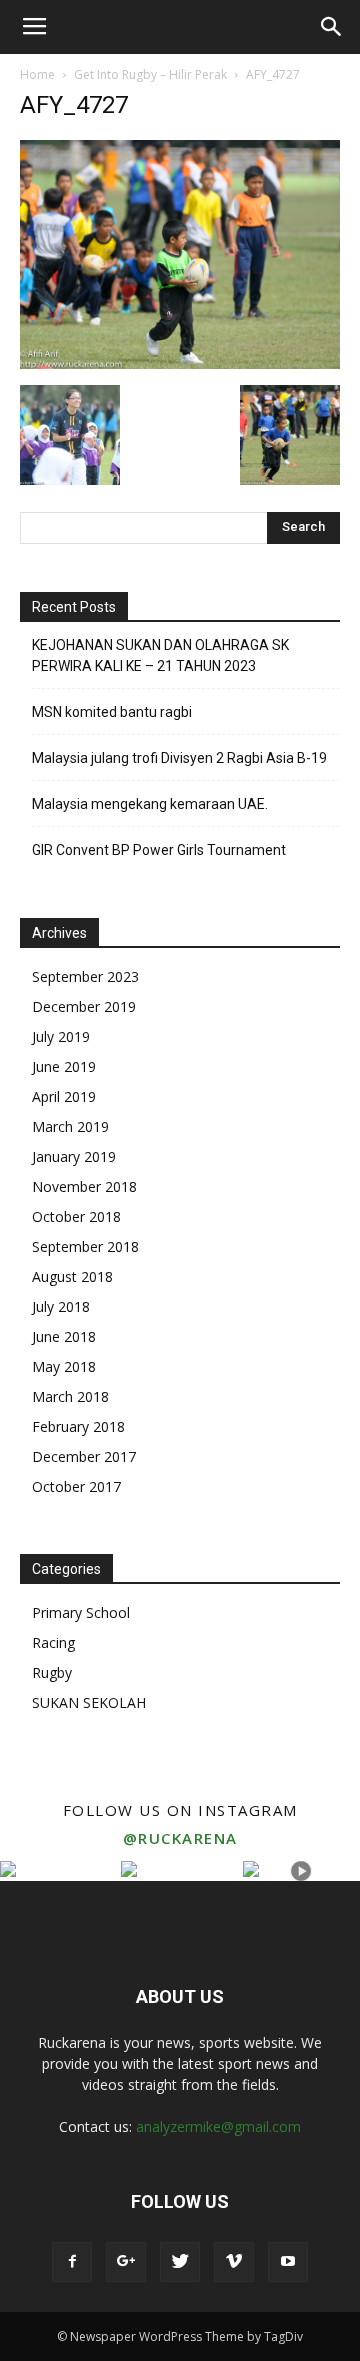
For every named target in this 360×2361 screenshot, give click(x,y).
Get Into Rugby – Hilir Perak (150, 74)
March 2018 (70, 1396)
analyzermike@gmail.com (218, 2126)
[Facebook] (72, 2262)
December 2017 (84, 1456)
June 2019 (64, 1066)
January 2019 (74, 1156)
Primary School (81, 1612)
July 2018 (61, 1306)
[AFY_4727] (180, 364)
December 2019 (84, 1006)
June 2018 (64, 1336)
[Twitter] (180, 2262)
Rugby (52, 1672)
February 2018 (78, 1426)
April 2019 (64, 1096)
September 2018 (85, 1246)
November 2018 (84, 1186)
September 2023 (85, 976)
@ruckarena (180, 1838)
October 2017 (76, 1486)
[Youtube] (288, 2262)
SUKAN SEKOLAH (89, 1702)
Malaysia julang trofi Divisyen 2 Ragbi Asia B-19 (179, 758)
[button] (332, 27)
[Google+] (126, 2262)
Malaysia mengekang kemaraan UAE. (150, 804)
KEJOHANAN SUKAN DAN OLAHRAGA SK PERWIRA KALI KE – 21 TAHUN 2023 (160, 655)
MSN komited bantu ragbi (112, 712)
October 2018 (76, 1216)
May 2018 (64, 1366)
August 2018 (72, 1276)
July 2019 (61, 1036)
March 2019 (70, 1126)
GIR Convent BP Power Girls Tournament (159, 850)
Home (37, 74)
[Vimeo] (234, 2262)
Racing (53, 1642)
